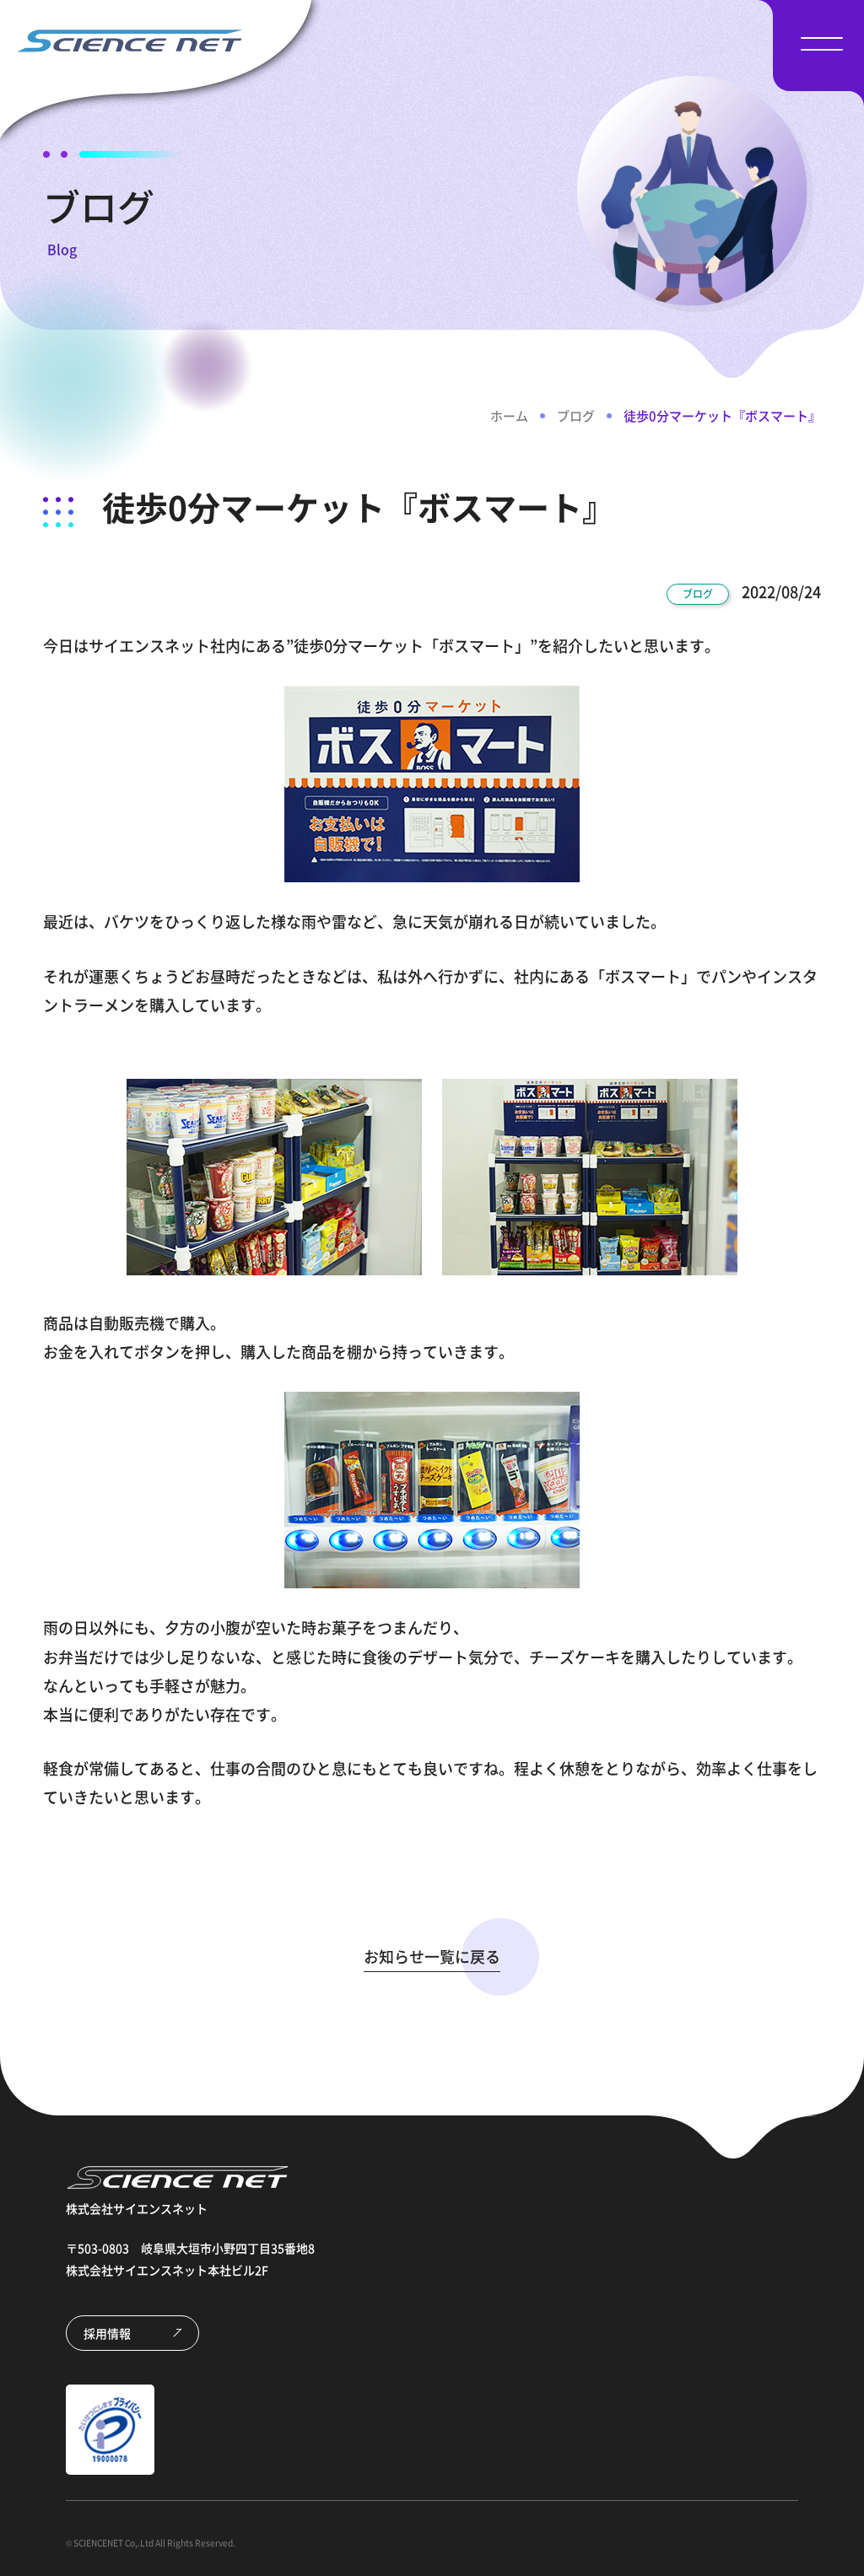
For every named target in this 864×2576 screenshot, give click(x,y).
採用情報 (107, 2333)
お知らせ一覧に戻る (432, 1956)
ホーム (509, 416)
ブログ (576, 416)
